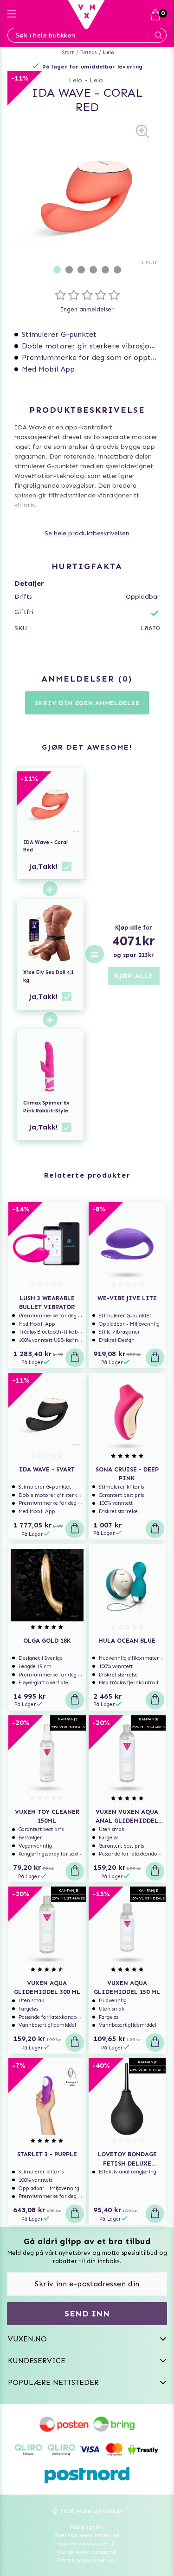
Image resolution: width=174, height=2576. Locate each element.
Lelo (109, 53)
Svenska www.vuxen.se (87, 2535)
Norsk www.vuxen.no (87, 2552)
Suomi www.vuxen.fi (87, 2544)
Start (68, 53)
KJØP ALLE (134, 976)
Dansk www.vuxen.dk (87, 2560)
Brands (88, 53)
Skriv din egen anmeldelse (87, 703)
